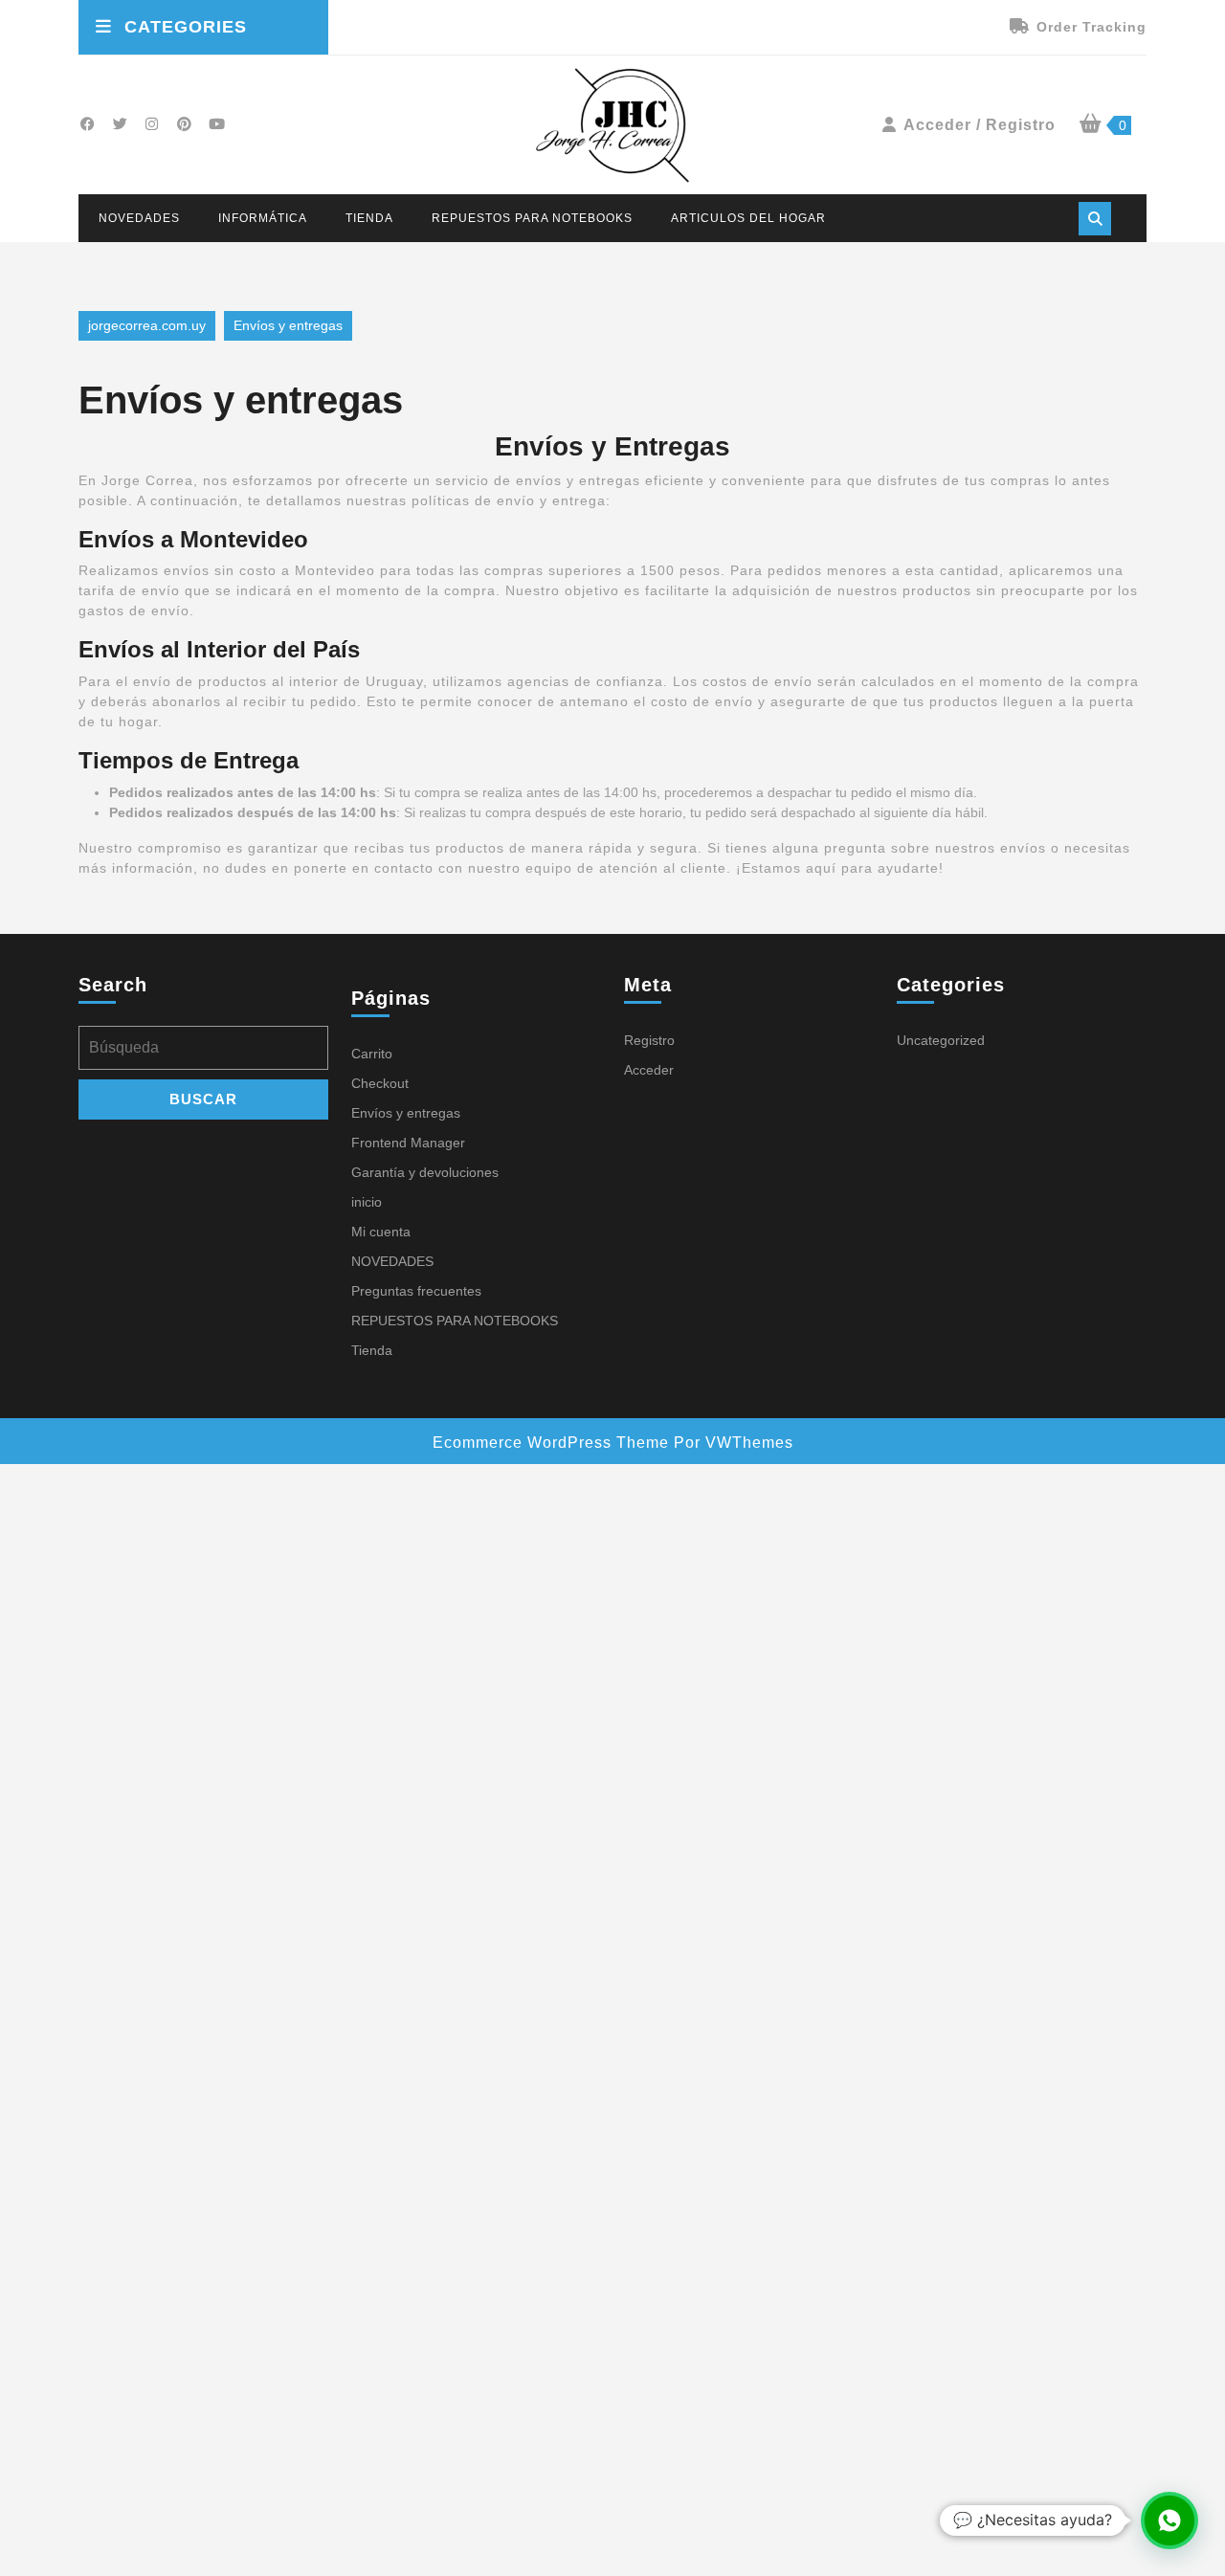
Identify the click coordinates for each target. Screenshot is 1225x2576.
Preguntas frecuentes (416, 1291)
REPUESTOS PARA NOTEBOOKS (532, 218)
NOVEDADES (139, 218)
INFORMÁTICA (263, 218)
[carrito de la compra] (1091, 125)
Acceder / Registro (980, 125)
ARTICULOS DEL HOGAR (748, 218)
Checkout (380, 1083)
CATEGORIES (186, 27)
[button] (1169, 2520)
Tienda (369, 218)
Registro (649, 1040)
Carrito (372, 1054)
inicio (367, 1202)
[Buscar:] (203, 1053)
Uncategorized (941, 1040)
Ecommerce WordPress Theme (551, 1443)
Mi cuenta (381, 1232)
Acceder (649, 1070)
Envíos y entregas (406, 1113)
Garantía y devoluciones (425, 1172)
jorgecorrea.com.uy (147, 325)
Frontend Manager (408, 1143)
